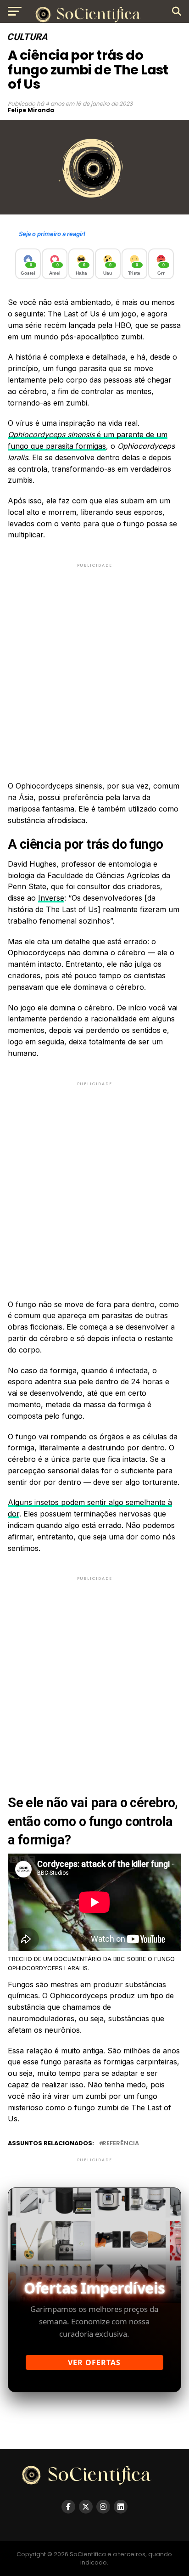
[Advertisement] (94, 664)
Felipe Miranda (31, 110)
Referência (121, 2144)
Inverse (51, 898)
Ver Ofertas (94, 2362)
